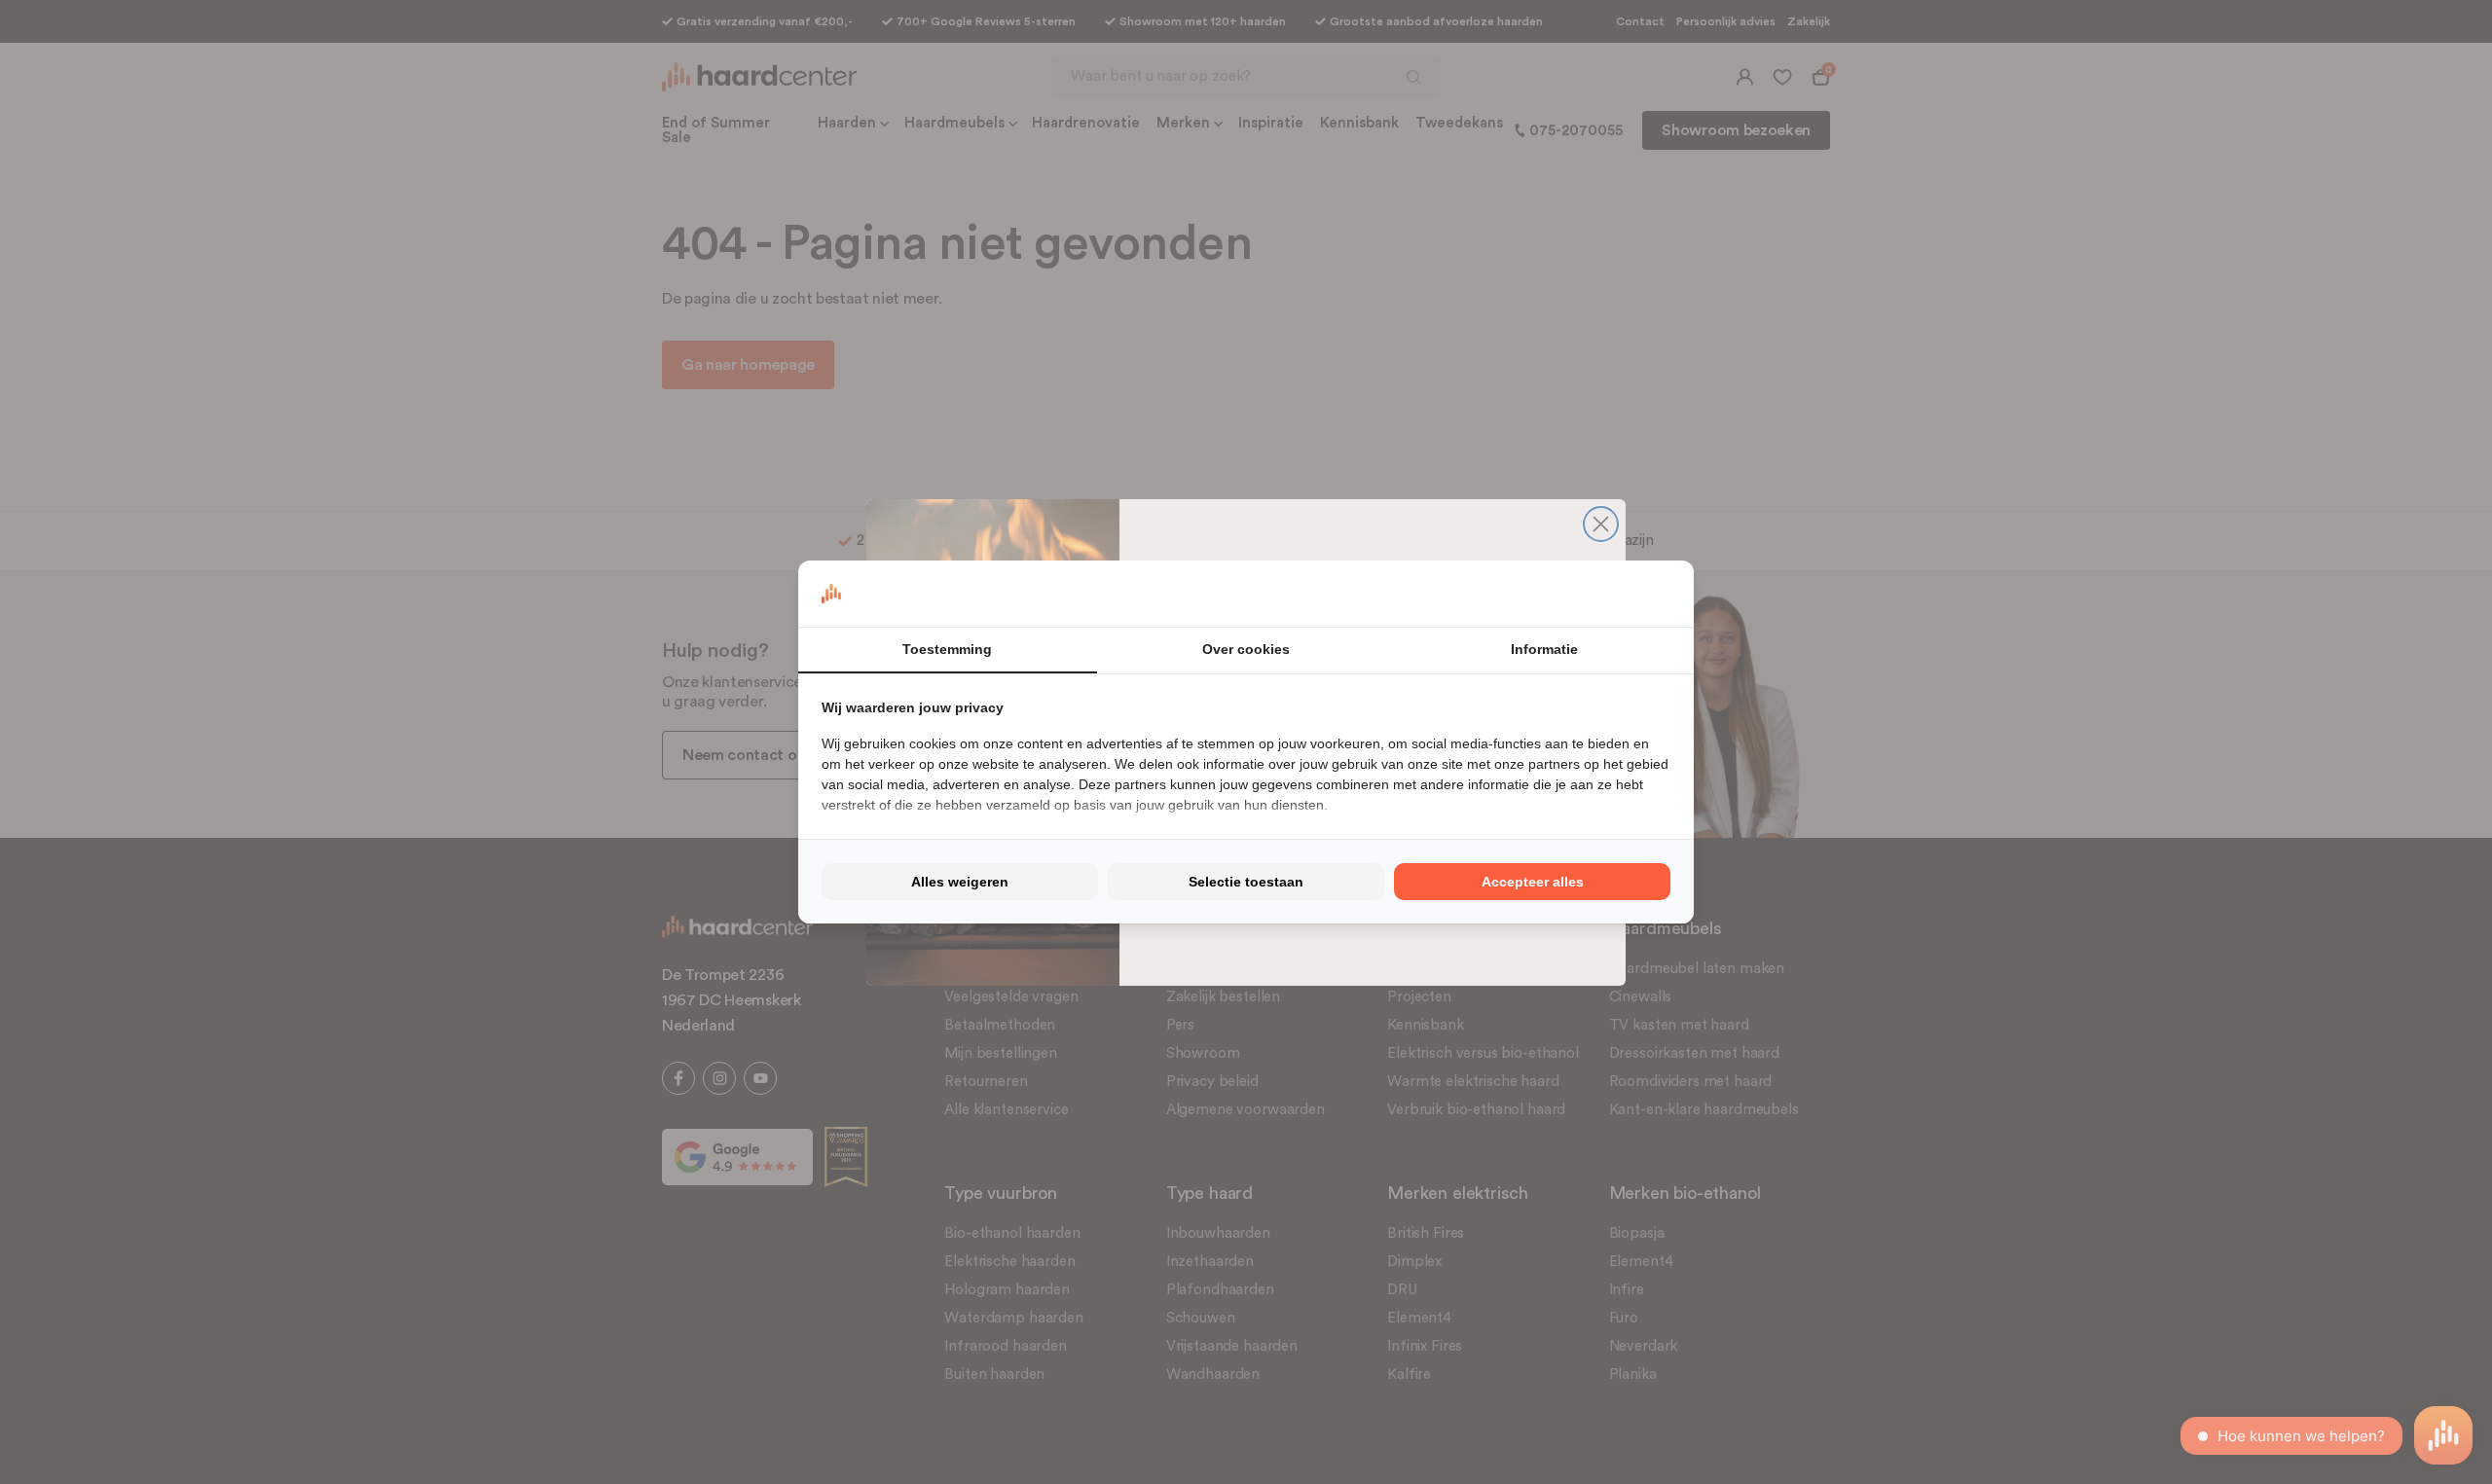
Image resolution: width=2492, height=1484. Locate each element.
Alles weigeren (960, 882)
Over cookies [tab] (1246, 649)
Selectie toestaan (1246, 882)
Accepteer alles (1533, 882)
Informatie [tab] (1544, 649)
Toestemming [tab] (947, 649)
